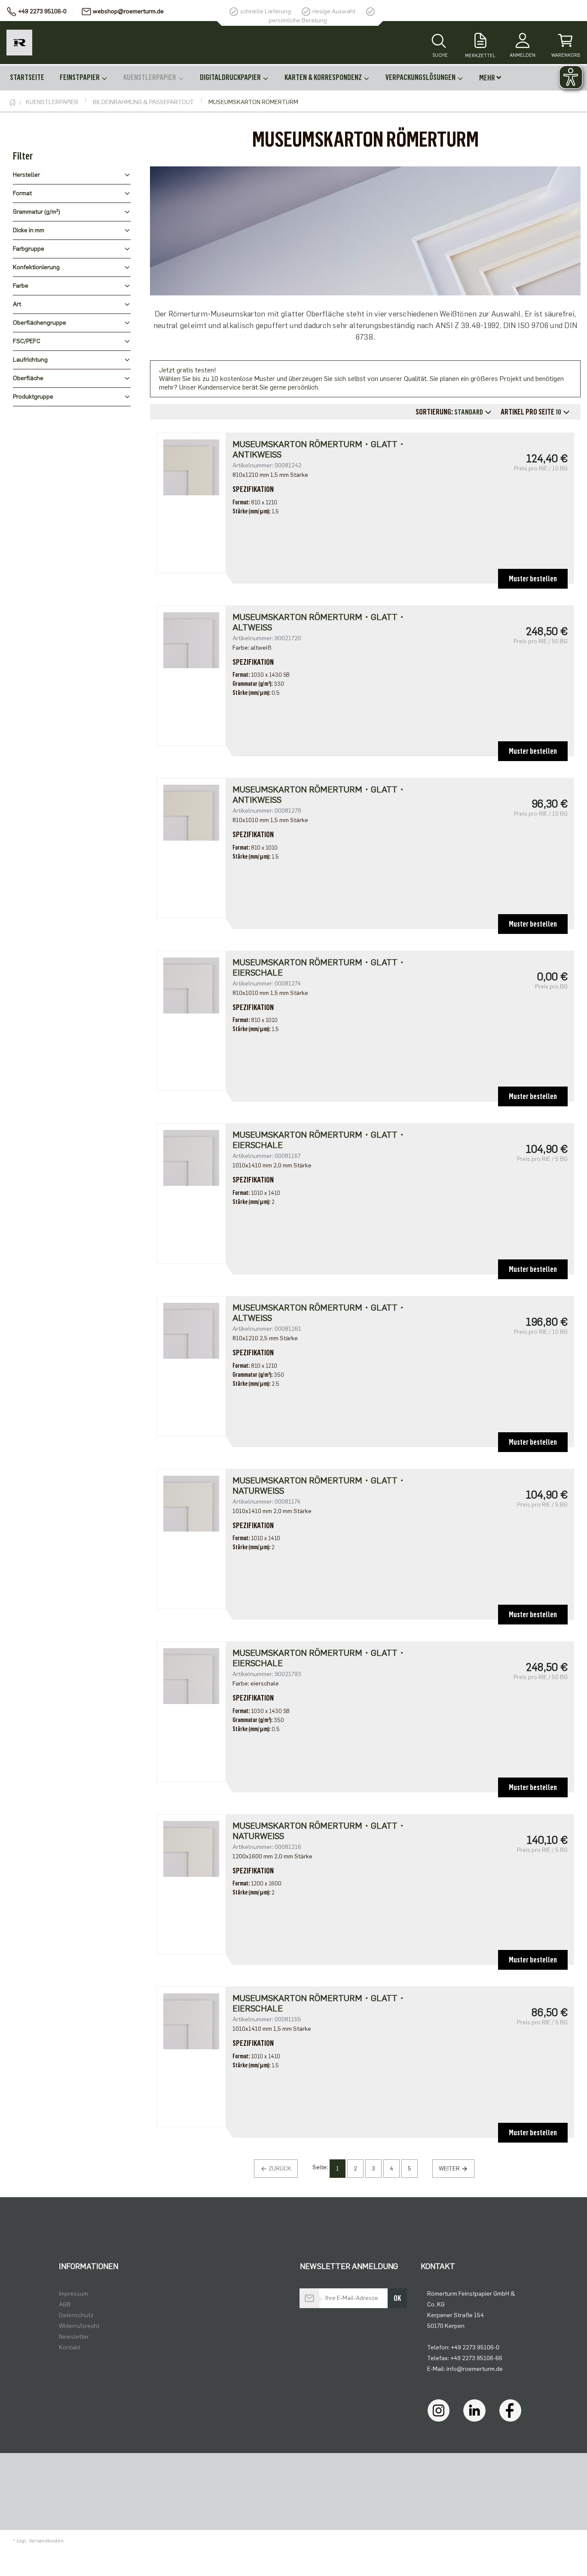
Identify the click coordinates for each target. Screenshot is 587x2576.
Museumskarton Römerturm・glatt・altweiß (319, 622)
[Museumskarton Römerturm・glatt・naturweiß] (191, 1503)
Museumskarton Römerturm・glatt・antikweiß (319, 449)
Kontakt (70, 2347)
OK (397, 2298)
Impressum (73, 2294)
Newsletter (74, 2337)
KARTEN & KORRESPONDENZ (324, 77)
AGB (65, 2304)
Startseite (27, 77)
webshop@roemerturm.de (128, 11)
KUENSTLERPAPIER (150, 77)
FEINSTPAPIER (80, 77)
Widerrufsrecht (79, 2326)
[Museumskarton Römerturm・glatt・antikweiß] (191, 467)
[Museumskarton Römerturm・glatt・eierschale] (191, 985)
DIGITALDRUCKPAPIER (231, 77)
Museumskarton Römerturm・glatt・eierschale (319, 967)
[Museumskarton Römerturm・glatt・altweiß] (191, 640)
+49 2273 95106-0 (42, 11)
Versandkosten (46, 2541)
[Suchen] (439, 42)
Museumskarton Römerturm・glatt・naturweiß (319, 1486)
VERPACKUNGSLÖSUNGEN (421, 77)
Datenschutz (76, 2315)
